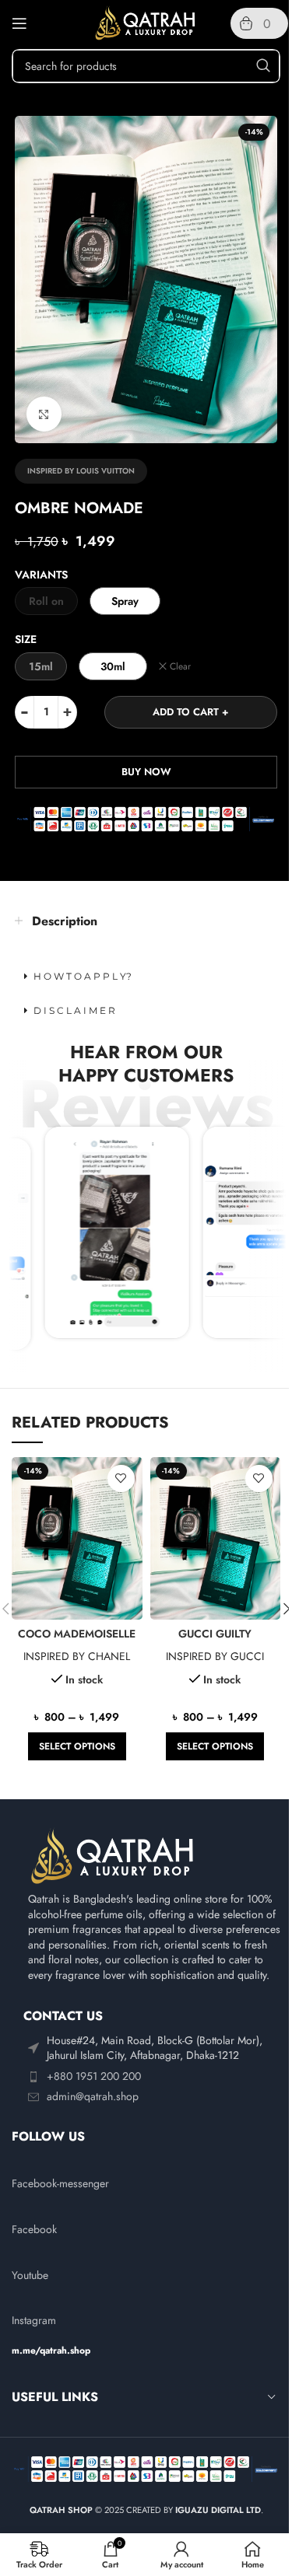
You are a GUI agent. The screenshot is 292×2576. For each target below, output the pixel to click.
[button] (146, 977)
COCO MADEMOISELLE (77, 1634)
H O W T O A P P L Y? (83, 976)
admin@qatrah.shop (93, 2096)
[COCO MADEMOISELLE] (77, 1538)
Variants (41, 575)
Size (26, 639)
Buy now (146, 772)
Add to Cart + (191, 712)
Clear (180, 667)
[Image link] (114, 1855)
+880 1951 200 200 (94, 2076)
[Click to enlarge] (44, 414)
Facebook (34, 2229)
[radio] (46, 601)
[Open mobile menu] (19, 23)
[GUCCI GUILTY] (215, 1538)
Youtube (30, 2275)
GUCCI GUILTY (215, 1634)
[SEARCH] (263, 66)
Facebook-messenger (60, 2183)
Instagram (34, 2320)
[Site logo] (146, 22)
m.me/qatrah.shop (51, 2351)
